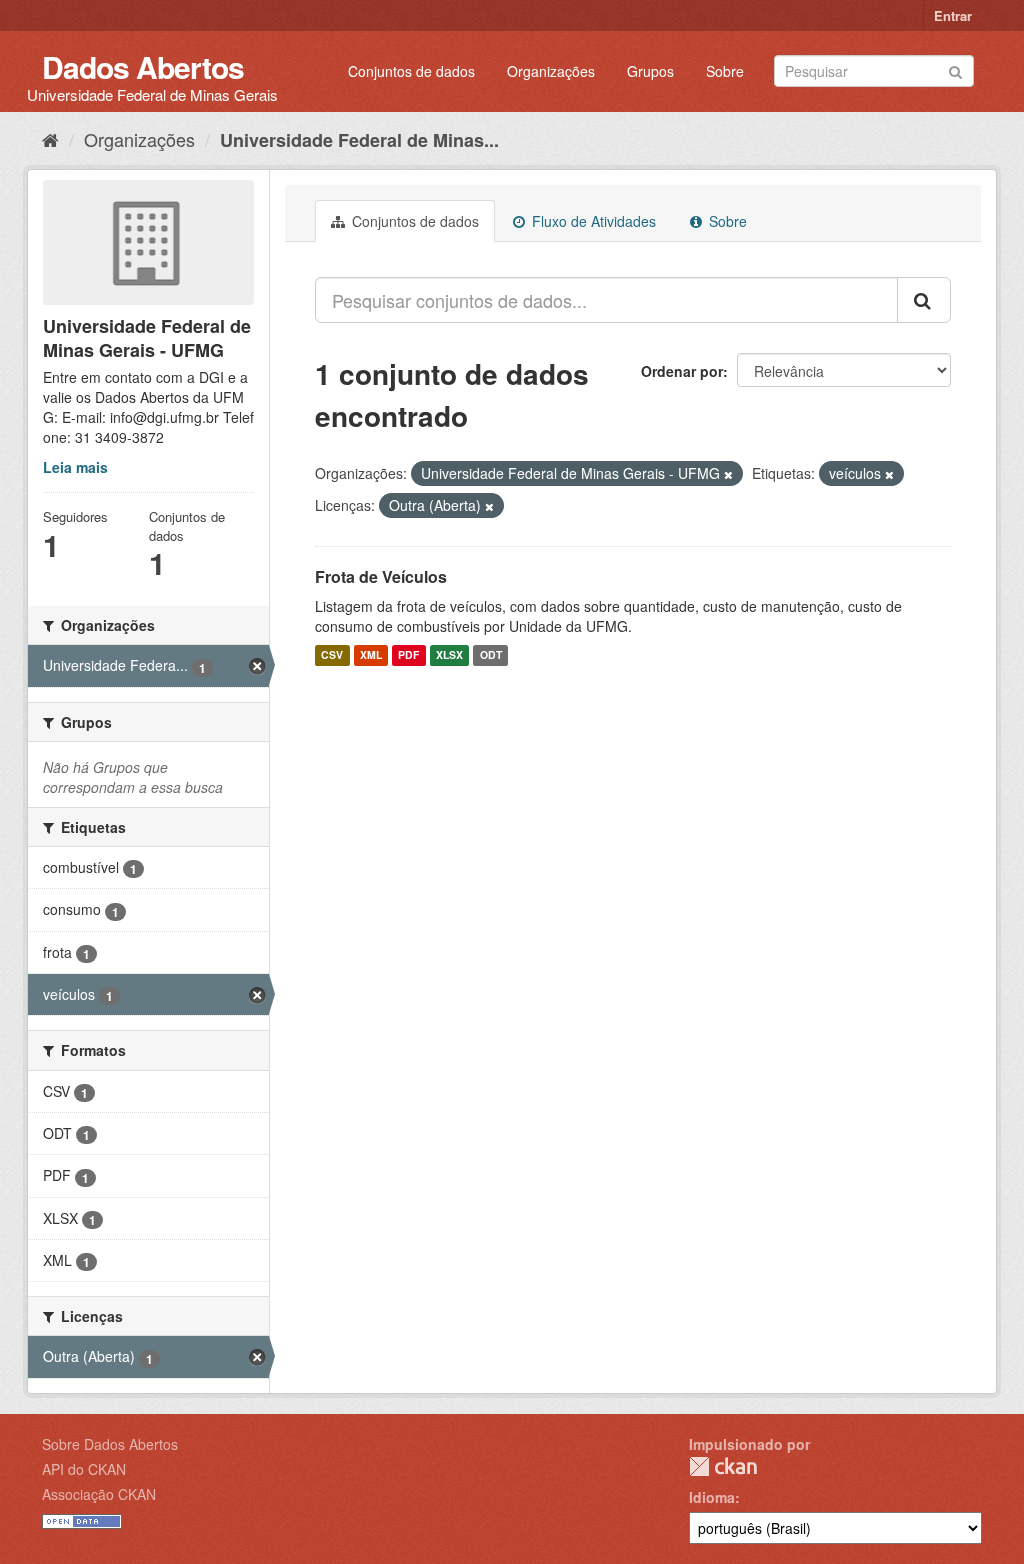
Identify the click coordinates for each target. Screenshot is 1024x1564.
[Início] (50, 139)
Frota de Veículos (381, 576)
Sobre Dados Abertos (110, 1444)
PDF (408, 655)
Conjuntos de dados (411, 71)
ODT (491, 655)
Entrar (953, 15)
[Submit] (955, 69)
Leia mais (75, 467)
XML (371, 655)
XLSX (449, 655)
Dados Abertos (143, 66)
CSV (332, 655)
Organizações (551, 71)
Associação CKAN (99, 1494)
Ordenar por (682, 371)
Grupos (650, 71)
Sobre (725, 71)
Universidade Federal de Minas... (359, 140)
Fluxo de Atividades (592, 221)
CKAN (723, 1466)
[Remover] (728, 474)
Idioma (712, 1497)
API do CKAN (84, 1469)
